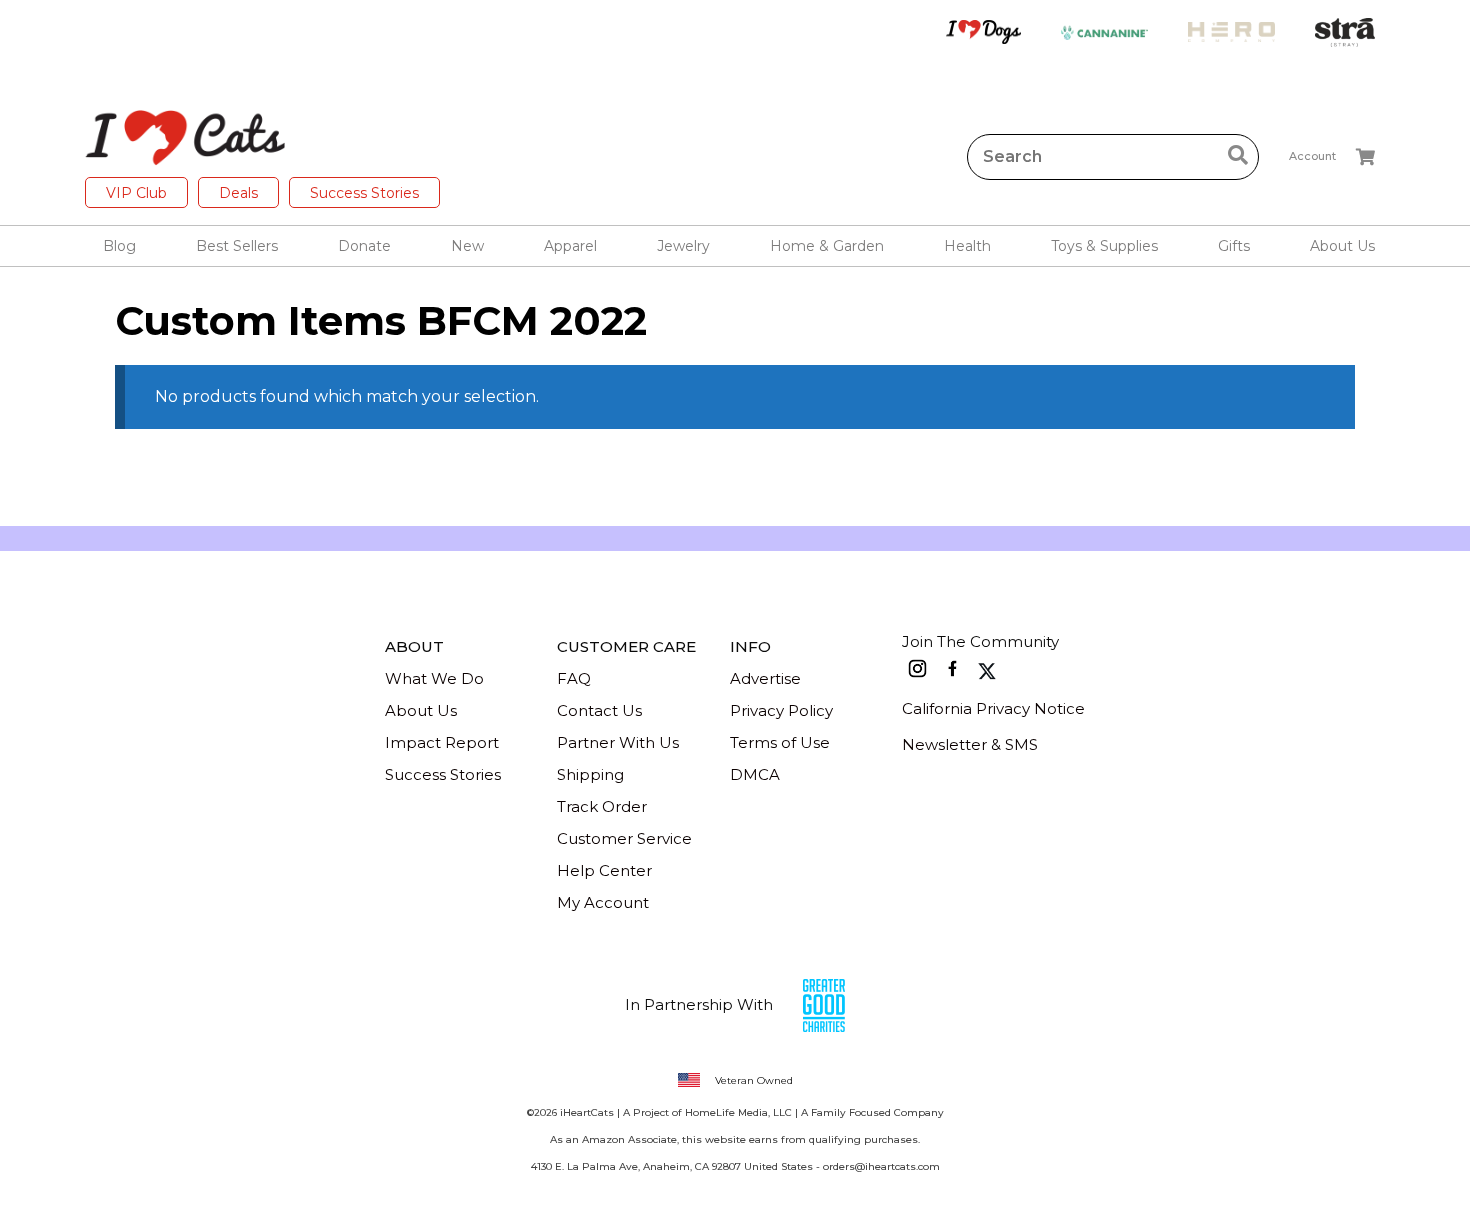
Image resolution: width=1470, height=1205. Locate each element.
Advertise (765, 678)
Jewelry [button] (683, 246)
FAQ (574, 678)
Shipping (590, 774)
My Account (603, 902)
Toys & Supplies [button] (1104, 246)
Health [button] (967, 246)
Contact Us (599, 710)
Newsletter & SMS (970, 744)
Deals (238, 193)
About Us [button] (1342, 246)
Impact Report (442, 742)
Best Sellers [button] (237, 246)
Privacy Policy (781, 710)
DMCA (755, 774)
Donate (364, 246)
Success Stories (364, 193)
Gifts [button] (1234, 246)
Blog (119, 246)
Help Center (604, 870)
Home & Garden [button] (827, 246)
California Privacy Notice (993, 708)
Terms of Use (780, 742)
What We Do (434, 678)
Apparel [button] (570, 246)
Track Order (602, 806)
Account (1312, 156)
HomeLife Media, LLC (738, 1112)
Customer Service (624, 838)
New (467, 246)
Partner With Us (618, 742)
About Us (421, 710)
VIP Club (136, 193)
